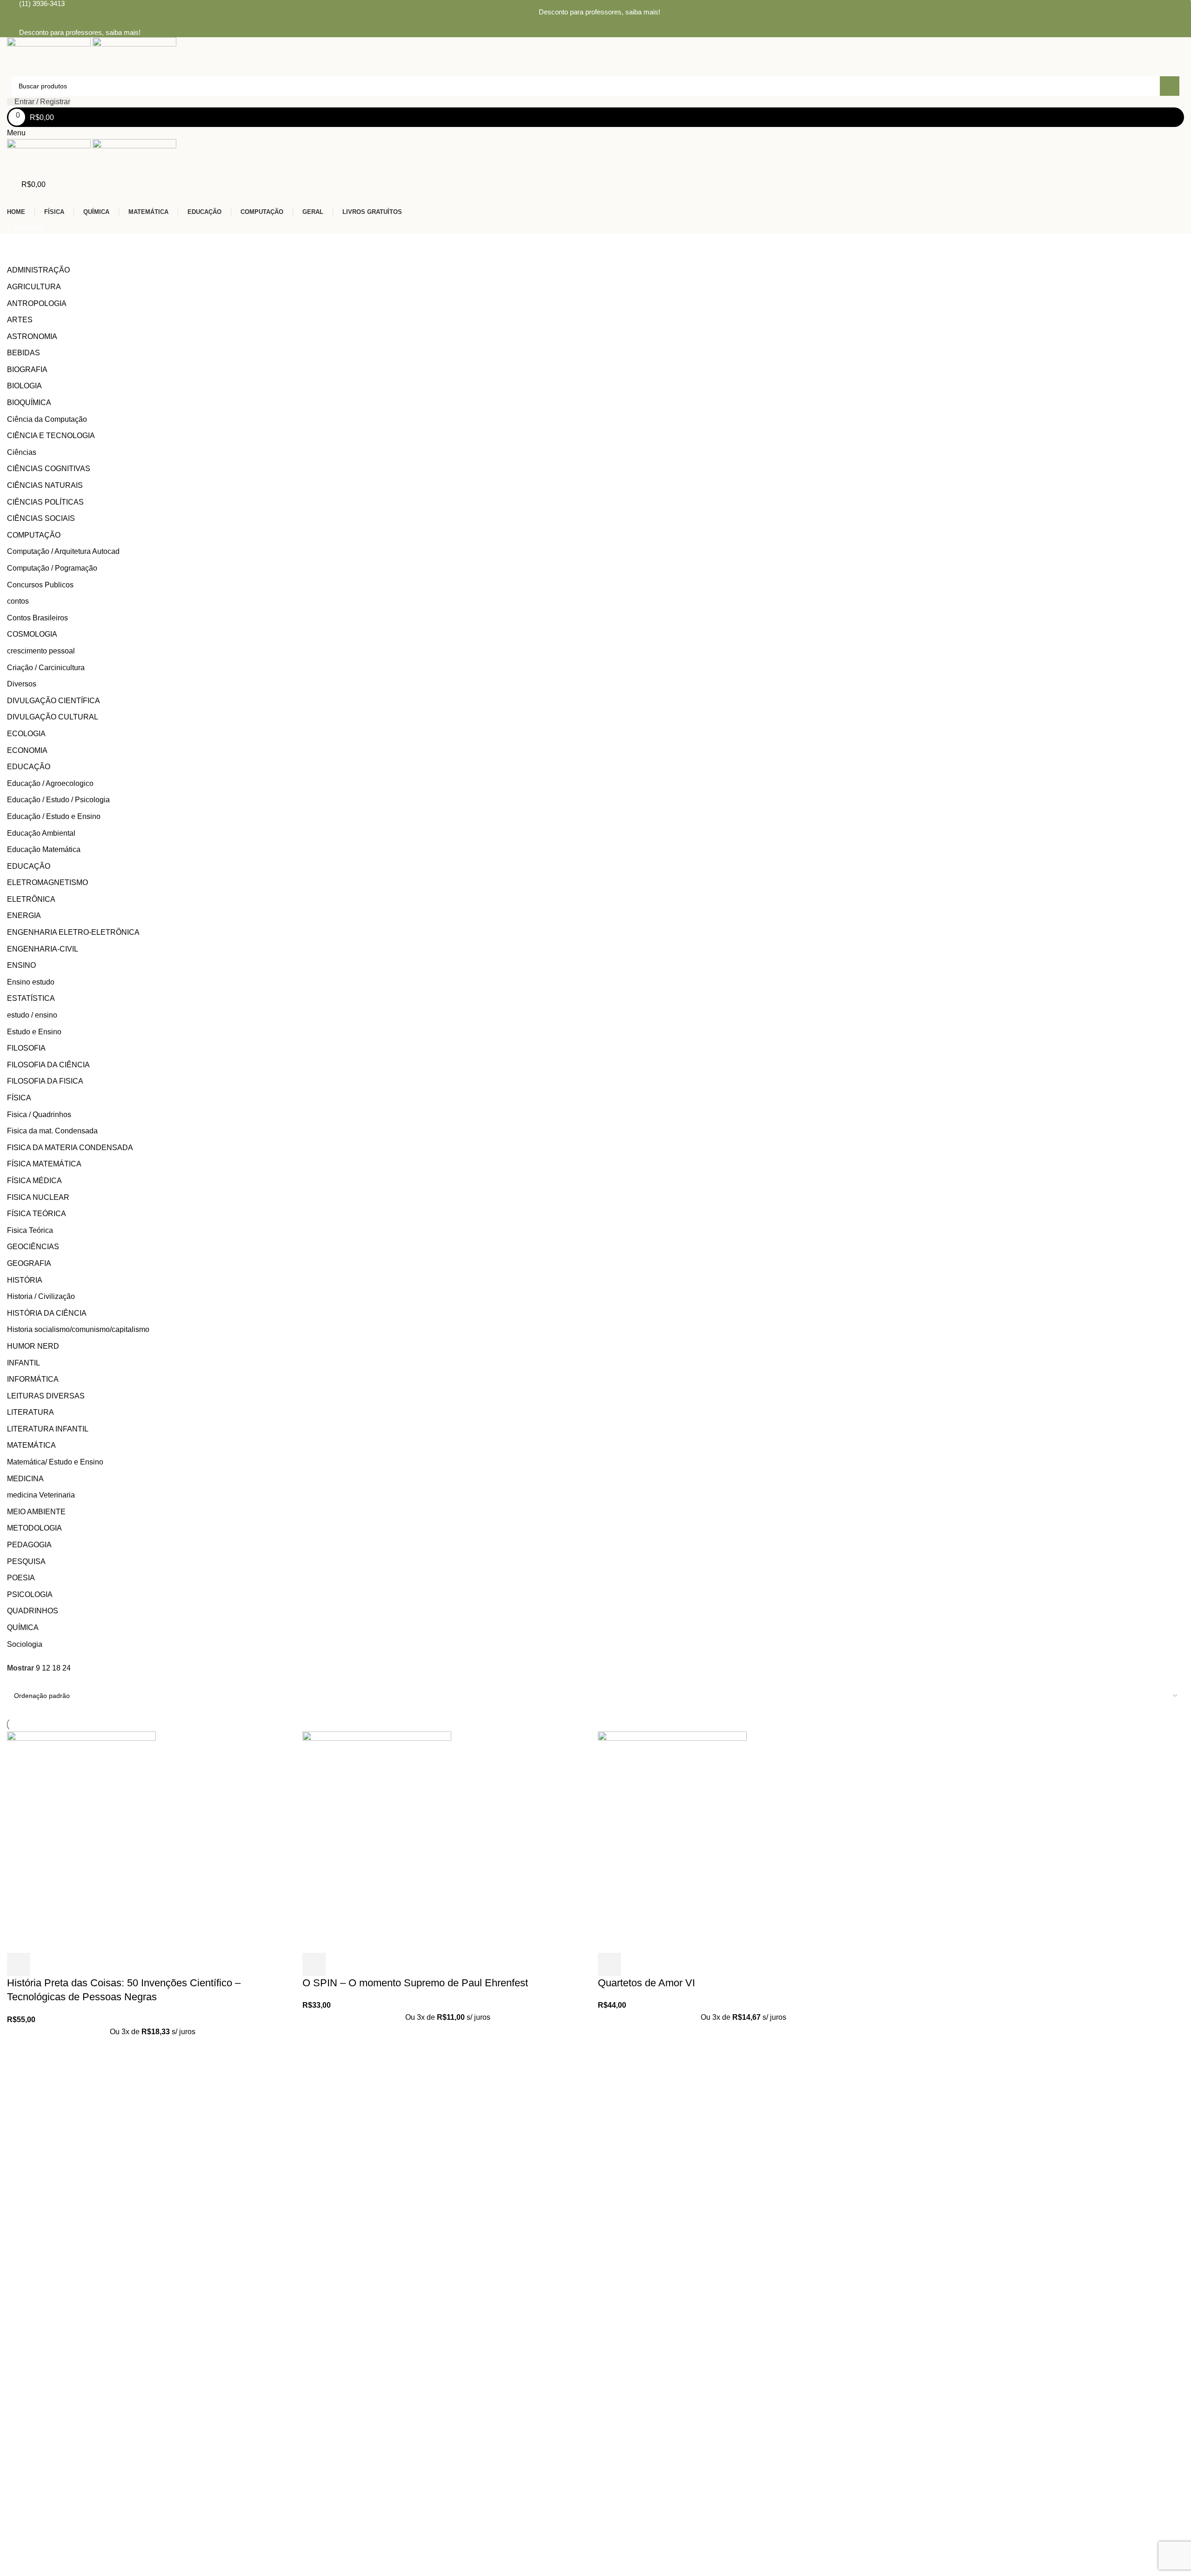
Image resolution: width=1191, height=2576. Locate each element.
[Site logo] (50, 56)
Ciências (22, 452)
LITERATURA (30, 1412)
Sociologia (25, 1644)
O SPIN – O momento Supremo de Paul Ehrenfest (415, 1983)
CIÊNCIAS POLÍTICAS (45, 502)
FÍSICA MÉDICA (34, 1181)
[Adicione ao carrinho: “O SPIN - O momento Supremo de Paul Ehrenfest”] (314, 1964)
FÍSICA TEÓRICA (37, 1214)
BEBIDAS (23, 353)
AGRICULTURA (34, 287)
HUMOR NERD (33, 1346)
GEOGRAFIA (29, 1263)
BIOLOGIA (24, 386)
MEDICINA (25, 1479)
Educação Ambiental (41, 833)
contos (18, 601)
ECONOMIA (27, 750)
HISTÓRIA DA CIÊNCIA (47, 1313)
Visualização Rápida (44, 1964)
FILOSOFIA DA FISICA (45, 1081)
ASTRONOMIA (32, 336)
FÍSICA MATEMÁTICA (44, 1164)
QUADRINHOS (33, 1611)
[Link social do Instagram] (601, 23)
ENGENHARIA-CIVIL (43, 949)
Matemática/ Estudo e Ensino (55, 1462)
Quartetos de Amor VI (646, 1983)
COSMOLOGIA (32, 634)
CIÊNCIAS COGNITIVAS (49, 469)
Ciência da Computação (47, 419)
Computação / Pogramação (52, 568)
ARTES (20, 320)
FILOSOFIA (26, 1048)
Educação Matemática (44, 849)
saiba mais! (643, 12)
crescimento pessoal (41, 651)
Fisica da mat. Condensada (52, 1131)
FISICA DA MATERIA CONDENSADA (70, 1148)
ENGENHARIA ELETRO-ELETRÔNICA (73, 932)
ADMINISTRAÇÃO (38, 270)
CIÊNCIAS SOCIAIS (41, 518)
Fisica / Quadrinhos (39, 1115)
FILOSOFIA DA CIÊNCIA (48, 1065)
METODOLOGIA (34, 1528)
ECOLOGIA (26, 734)
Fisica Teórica (30, 1230)
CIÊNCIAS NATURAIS (45, 485)
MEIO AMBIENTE (36, 1512)
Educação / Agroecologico (50, 783)
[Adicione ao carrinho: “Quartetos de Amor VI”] (609, 1964)
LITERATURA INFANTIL (48, 1429)
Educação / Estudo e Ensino (54, 816)
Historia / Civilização (41, 1296)
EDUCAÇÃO (29, 767)
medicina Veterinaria (41, 1495)
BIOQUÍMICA (29, 403)
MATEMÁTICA (31, 1445)
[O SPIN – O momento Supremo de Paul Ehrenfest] (377, 1841)
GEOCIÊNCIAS (33, 1247)
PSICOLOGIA (30, 1594)
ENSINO (21, 965)
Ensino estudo (31, 982)
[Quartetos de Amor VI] (672, 1841)
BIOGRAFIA (27, 369)
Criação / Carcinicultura (46, 668)
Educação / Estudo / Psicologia (58, 800)
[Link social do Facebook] (590, 23)
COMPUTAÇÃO (34, 535)
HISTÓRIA (25, 1280)
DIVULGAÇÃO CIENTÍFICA (54, 701)
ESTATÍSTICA (31, 998)
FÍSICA (19, 1098)
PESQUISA (26, 1561)
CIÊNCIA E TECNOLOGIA (51, 436)
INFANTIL (23, 1363)
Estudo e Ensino (34, 1032)
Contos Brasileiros (37, 618)
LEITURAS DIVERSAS (46, 1396)
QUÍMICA (23, 1627)
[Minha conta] (10, 196)
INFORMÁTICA (33, 1379)
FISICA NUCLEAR (38, 1197)
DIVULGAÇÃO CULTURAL (53, 717)
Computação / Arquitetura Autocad (63, 551)
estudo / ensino (32, 1015)
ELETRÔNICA (31, 899)
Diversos (22, 684)
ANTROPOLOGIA (37, 303)
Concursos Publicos (40, 585)
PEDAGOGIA (29, 1545)
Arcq (208, 2399)
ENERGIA (24, 915)
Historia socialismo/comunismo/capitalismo (78, 1329)
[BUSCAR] (1170, 86)
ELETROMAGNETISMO (47, 882)
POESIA (21, 1578)
